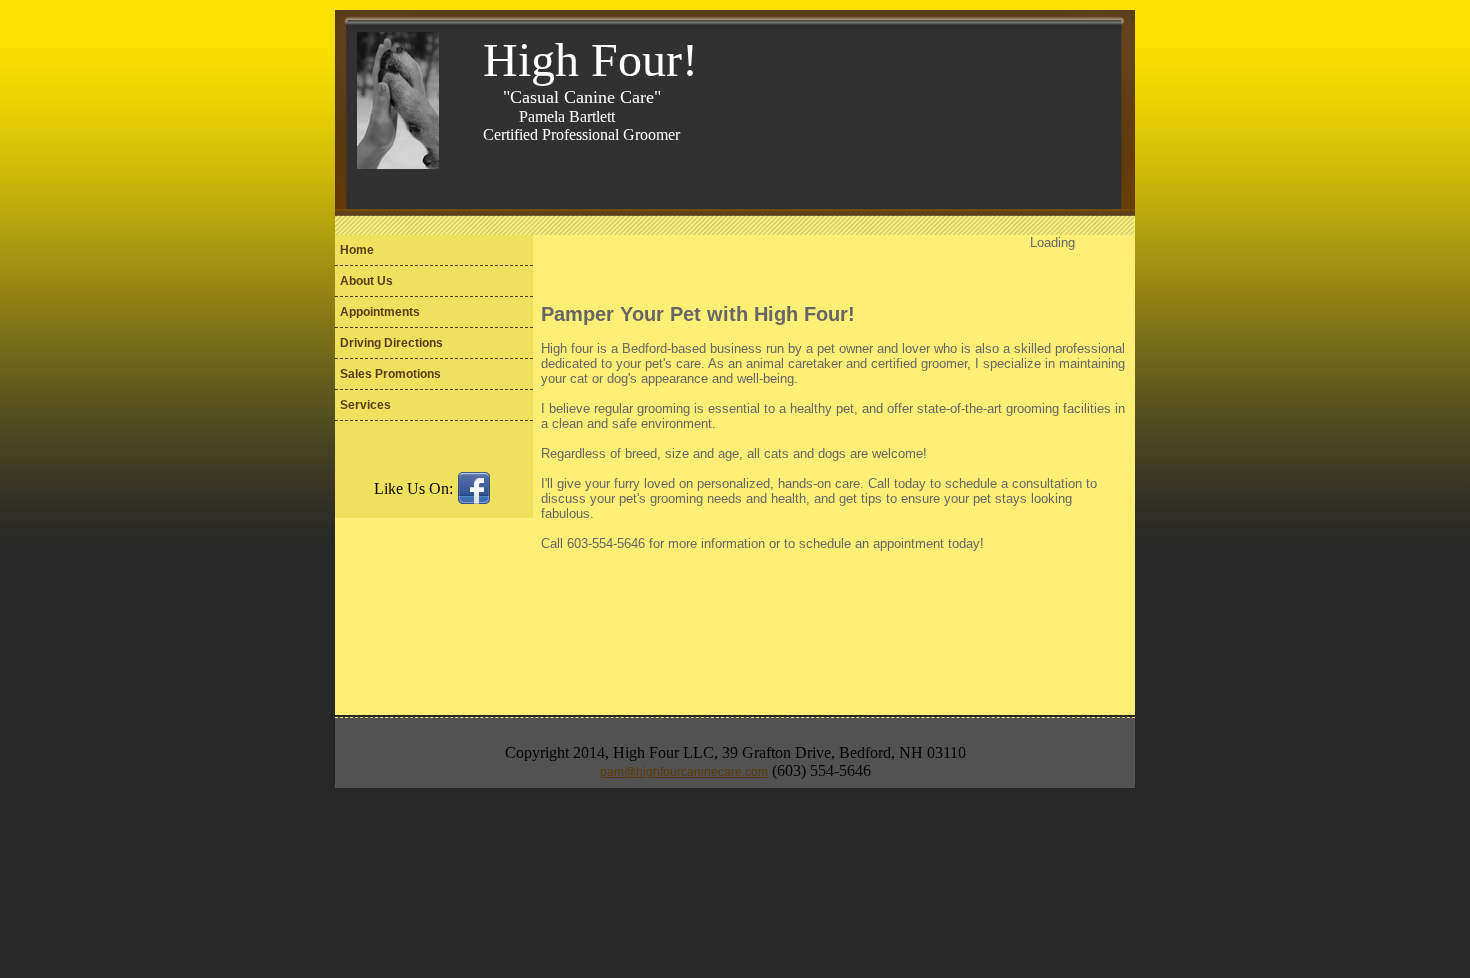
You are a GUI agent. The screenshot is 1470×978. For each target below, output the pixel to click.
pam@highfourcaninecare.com (684, 772)
